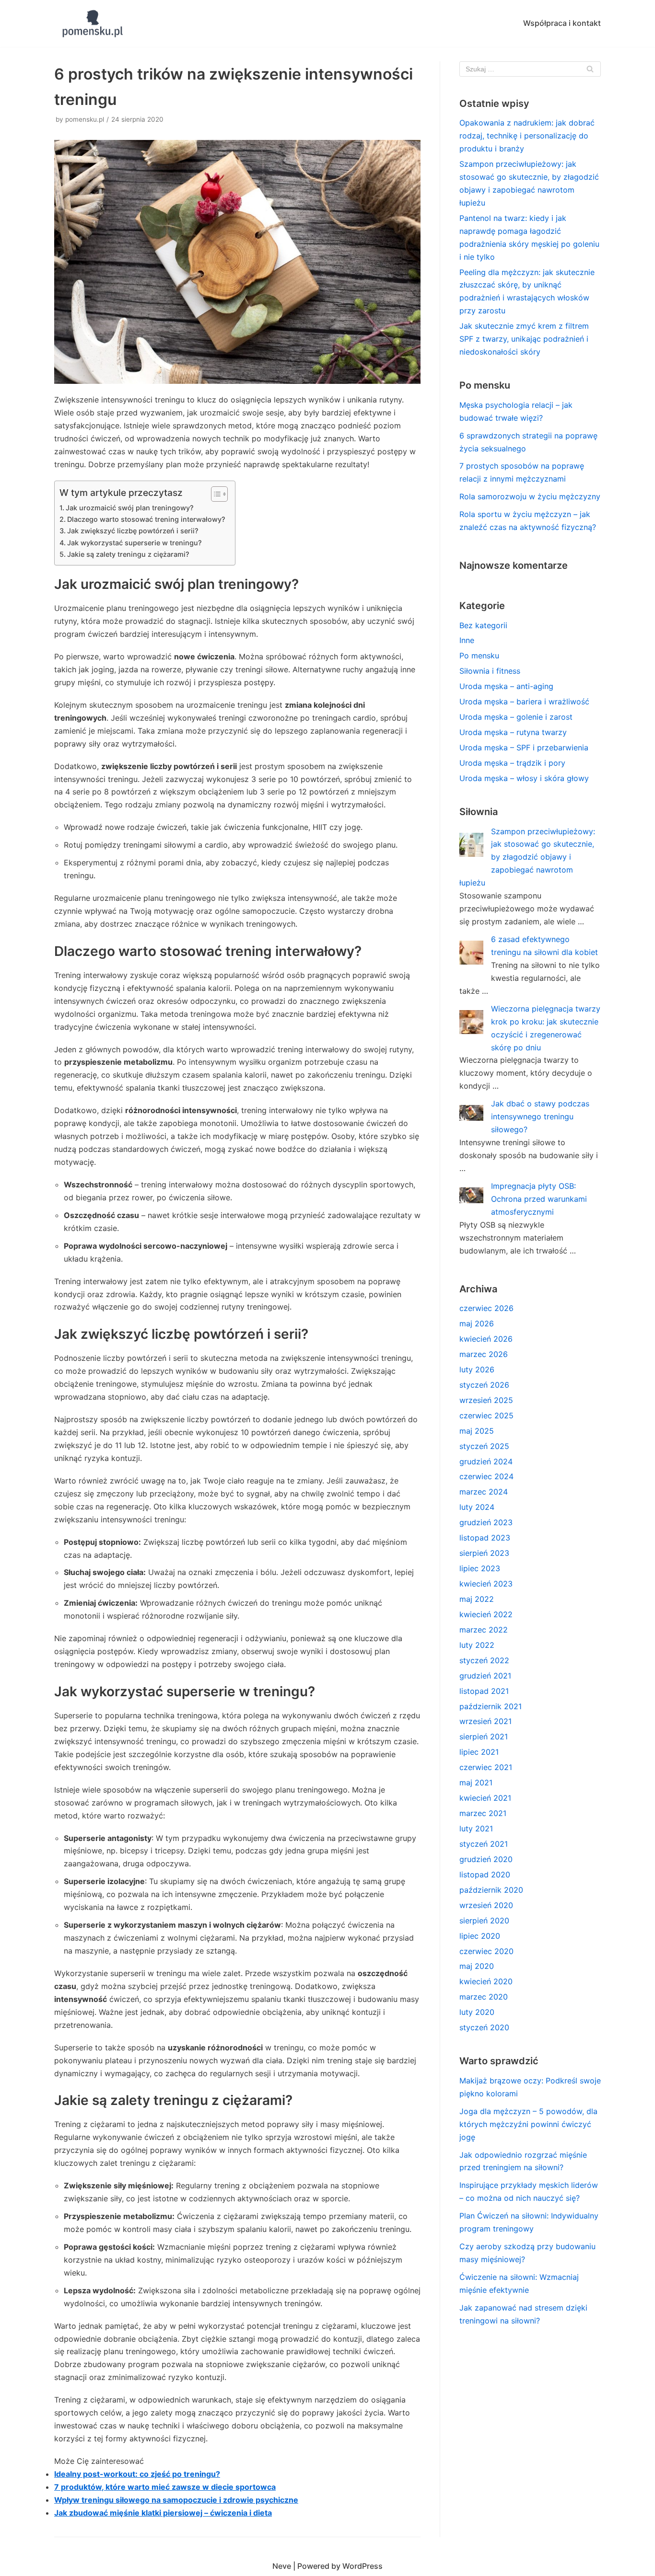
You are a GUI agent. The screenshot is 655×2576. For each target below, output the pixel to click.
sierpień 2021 (484, 1736)
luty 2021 (476, 1828)
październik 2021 (491, 1706)
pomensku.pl (85, 119)
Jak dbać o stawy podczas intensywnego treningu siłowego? (540, 1116)
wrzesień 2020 (486, 1905)
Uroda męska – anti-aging (506, 686)
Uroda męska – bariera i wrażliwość (524, 701)
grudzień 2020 (486, 1859)
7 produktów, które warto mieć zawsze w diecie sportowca (165, 2487)
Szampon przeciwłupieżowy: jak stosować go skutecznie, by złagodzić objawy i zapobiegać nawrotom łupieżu (527, 857)
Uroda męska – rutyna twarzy (513, 732)
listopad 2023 (485, 1538)
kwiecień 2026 (486, 1339)
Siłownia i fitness (490, 671)
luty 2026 (477, 1369)
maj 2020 (477, 1966)
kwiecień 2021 (485, 1798)
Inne (467, 640)
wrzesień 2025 (486, 1400)
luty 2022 (477, 1645)
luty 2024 (477, 1507)
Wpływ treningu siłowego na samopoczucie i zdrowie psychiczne (176, 2500)
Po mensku (479, 655)
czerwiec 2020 (486, 1951)
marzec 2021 (483, 1813)
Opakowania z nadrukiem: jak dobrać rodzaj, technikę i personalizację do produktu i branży (527, 136)
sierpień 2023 (484, 1553)
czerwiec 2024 (486, 1476)
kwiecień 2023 (486, 1584)
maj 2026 (477, 1323)
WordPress (363, 2566)
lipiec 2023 (480, 1568)
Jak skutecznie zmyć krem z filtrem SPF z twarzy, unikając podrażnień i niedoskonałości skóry (524, 339)
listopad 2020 (485, 1874)
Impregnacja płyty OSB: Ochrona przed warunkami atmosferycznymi (539, 1199)
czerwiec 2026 (486, 1308)
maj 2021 (476, 1782)
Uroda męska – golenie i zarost (516, 717)
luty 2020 (477, 2012)
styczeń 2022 (484, 1660)
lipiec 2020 (480, 1936)
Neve (282, 2566)
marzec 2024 (484, 1492)
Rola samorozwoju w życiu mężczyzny (530, 496)
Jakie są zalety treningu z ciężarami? (128, 554)
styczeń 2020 (484, 2027)
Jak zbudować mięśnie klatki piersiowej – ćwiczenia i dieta (163, 2513)
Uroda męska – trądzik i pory (512, 763)
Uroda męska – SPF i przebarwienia (524, 747)
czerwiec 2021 (486, 1767)
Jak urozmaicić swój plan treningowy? (130, 508)
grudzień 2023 (486, 1522)
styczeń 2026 (484, 1385)
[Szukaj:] (530, 69)
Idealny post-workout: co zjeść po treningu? (137, 2474)
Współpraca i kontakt (562, 23)
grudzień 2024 (486, 1461)
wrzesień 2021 (485, 1721)
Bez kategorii (483, 625)
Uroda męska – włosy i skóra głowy (524, 778)
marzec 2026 (484, 1354)
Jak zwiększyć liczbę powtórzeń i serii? (133, 531)
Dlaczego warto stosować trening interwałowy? (146, 519)
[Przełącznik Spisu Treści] (215, 494)
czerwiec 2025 (486, 1415)
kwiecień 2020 (486, 1981)
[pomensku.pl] (91, 23)
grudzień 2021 (485, 1676)
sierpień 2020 (484, 1920)
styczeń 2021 (484, 1844)
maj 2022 (477, 1599)
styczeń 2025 (484, 1446)
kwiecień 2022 (486, 1614)
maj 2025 (477, 1431)
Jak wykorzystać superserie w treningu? (135, 543)
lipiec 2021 (479, 1752)
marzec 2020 (484, 1997)
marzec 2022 (484, 1630)
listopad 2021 (484, 1691)
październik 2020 (491, 1890)
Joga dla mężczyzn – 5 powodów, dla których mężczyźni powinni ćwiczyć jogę (528, 2124)
